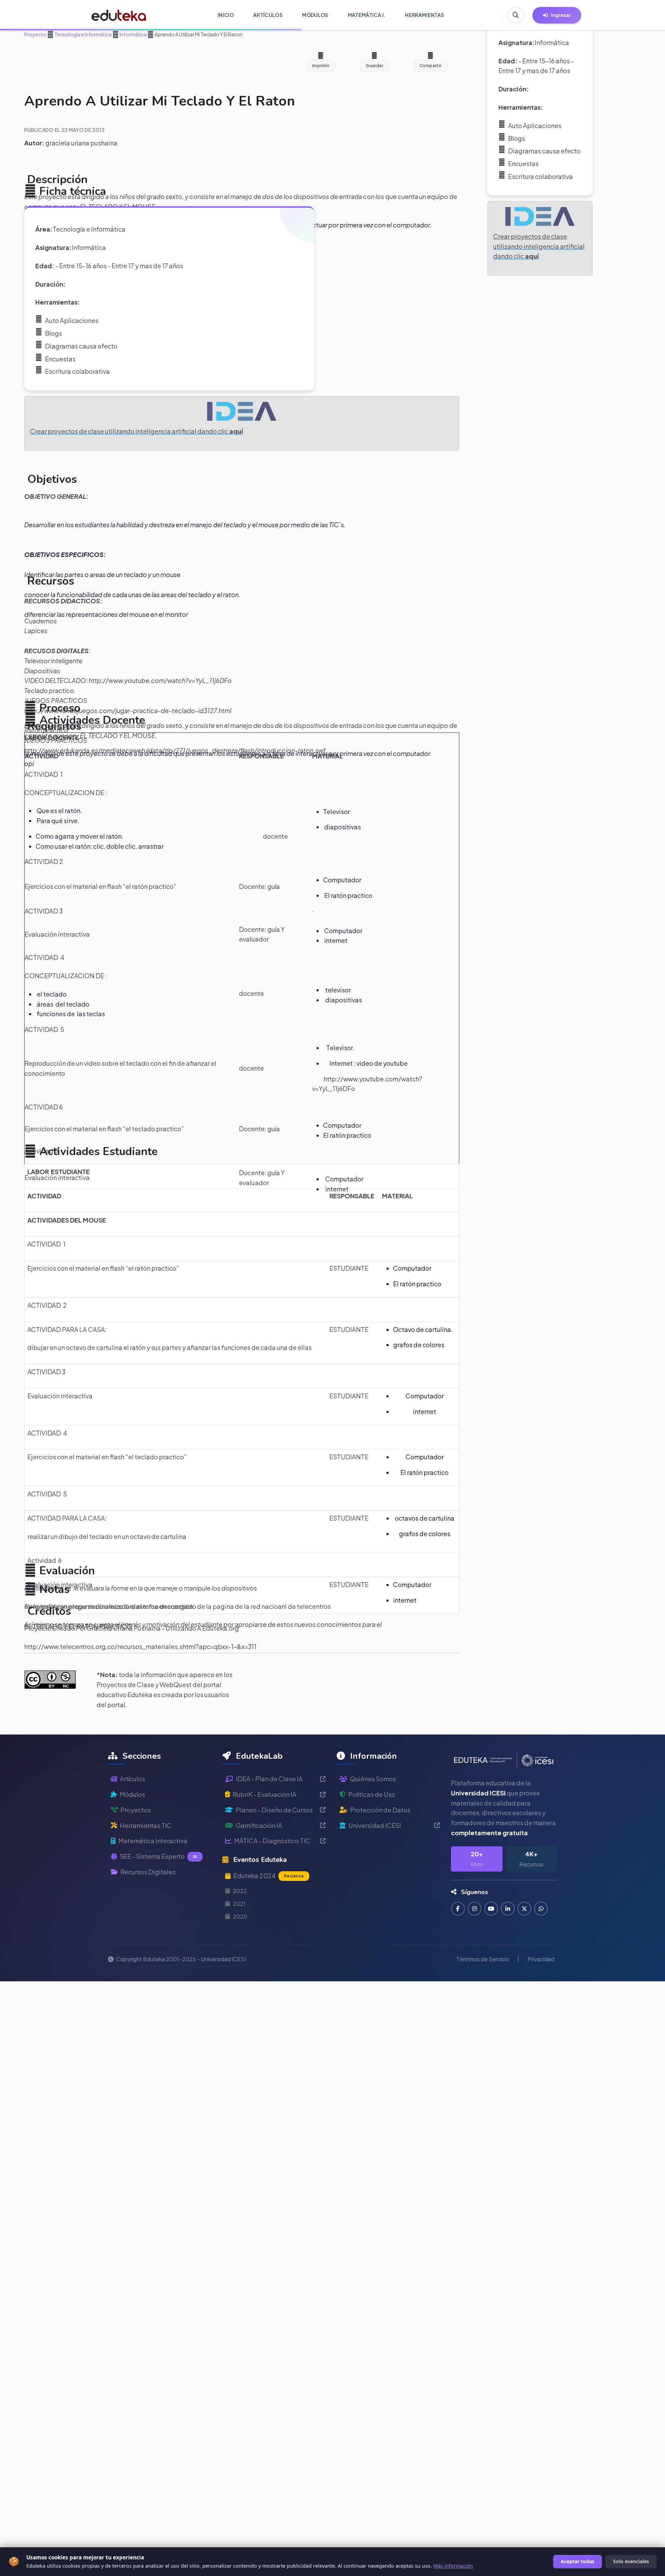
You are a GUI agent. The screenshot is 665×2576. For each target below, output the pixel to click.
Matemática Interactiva (153, 1841)
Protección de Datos (380, 1810)
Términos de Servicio (483, 1959)
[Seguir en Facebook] (458, 1909)
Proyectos (136, 1810)
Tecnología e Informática (83, 34)
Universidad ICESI (375, 1825)
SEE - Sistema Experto (158, 1856)
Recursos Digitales (148, 1872)
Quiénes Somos (373, 1779)
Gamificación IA (259, 1825)
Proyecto (35, 34)
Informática (133, 34)
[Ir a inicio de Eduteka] (119, 15)
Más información (453, 2566)
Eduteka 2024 (269, 1876)
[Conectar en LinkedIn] (508, 1909)
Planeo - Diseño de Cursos (274, 1810)
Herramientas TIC (146, 1825)
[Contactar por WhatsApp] (541, 1909)
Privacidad (541, 1959)
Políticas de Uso (372, 1794)
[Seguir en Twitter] (524, 1909)
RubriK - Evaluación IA (265, 1794)
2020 (240, 1916)
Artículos (132, 1779)
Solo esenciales (631, 2561)
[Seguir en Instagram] (475, 1909)
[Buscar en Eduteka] (516, 15)
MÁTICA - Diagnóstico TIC (272, 1841)
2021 (239, 1904)
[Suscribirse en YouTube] (491, 1909)
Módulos (132, 1794)
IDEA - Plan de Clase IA (269, 1779)
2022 (240, 1891)
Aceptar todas (578, 2561)
